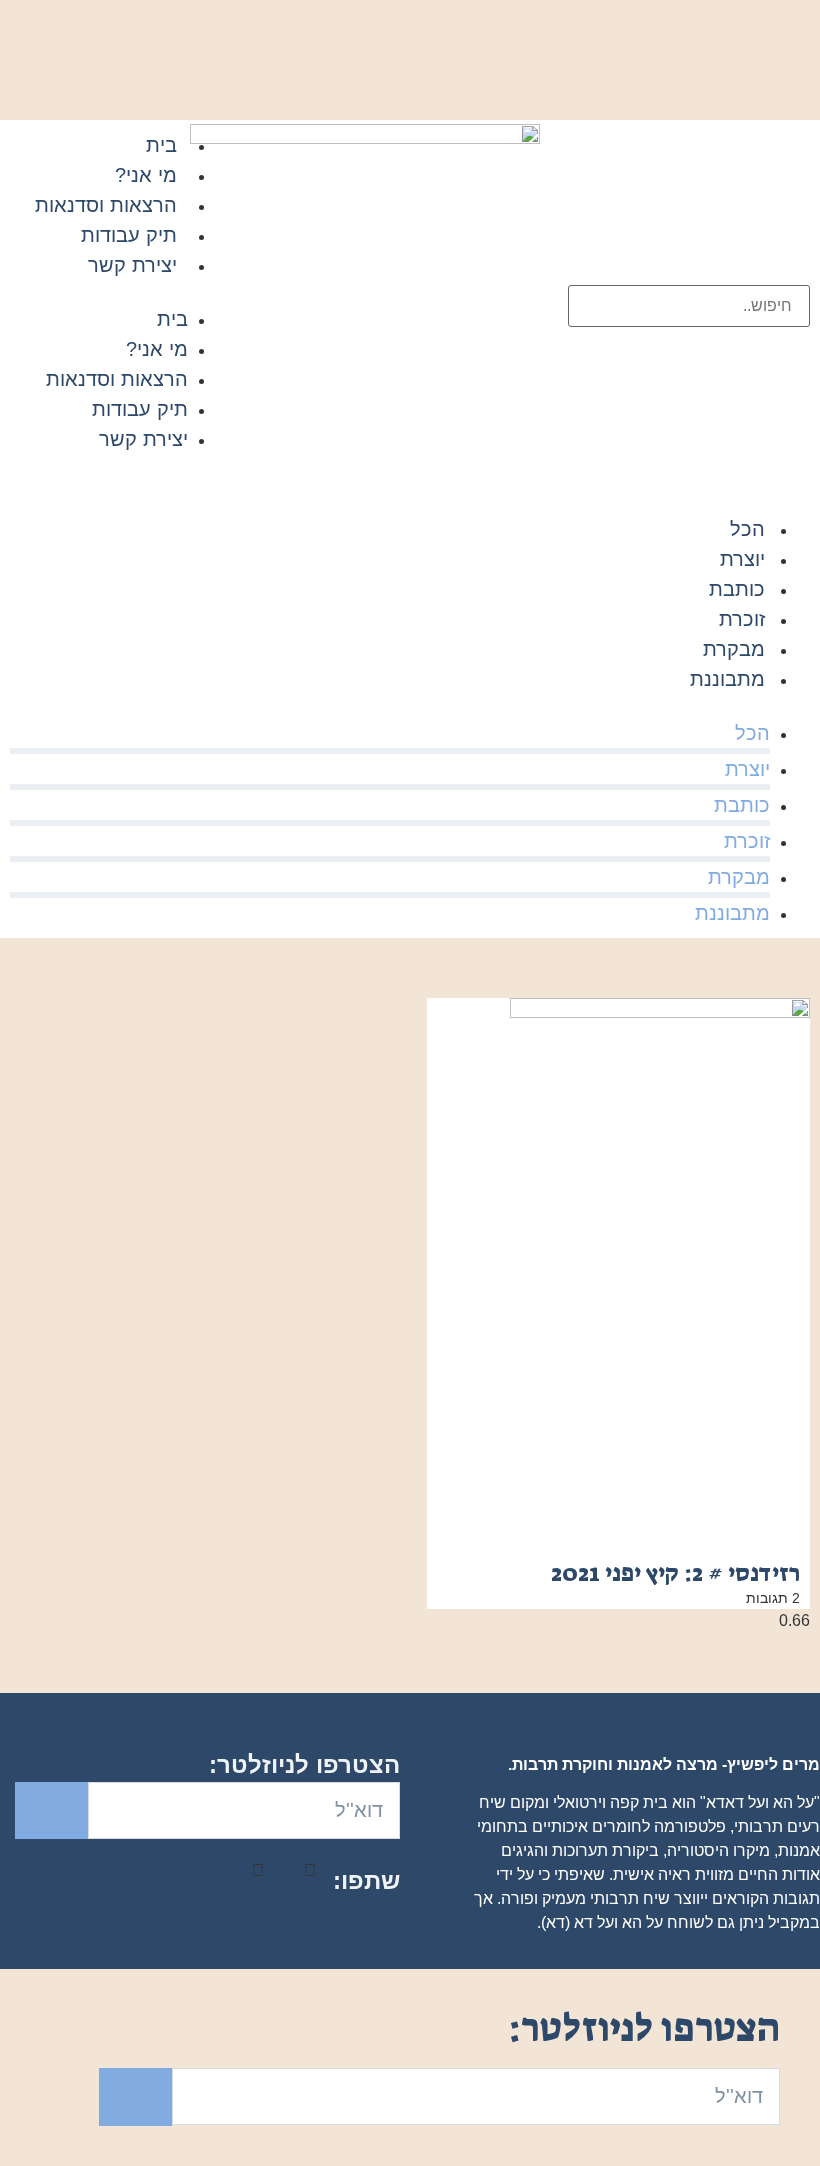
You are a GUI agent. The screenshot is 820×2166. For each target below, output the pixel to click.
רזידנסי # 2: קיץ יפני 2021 (675, 1573)
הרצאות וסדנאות (106, 205)
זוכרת (742, 619)
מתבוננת (727, 679)
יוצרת (742, 559)
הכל (747, 529)
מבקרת (734, 649)
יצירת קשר (132, 265)
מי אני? (146, 175)
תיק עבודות (129, 235)
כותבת (737, 589)
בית (161, 145)
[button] (120, 292)
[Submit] (51, 1810)
